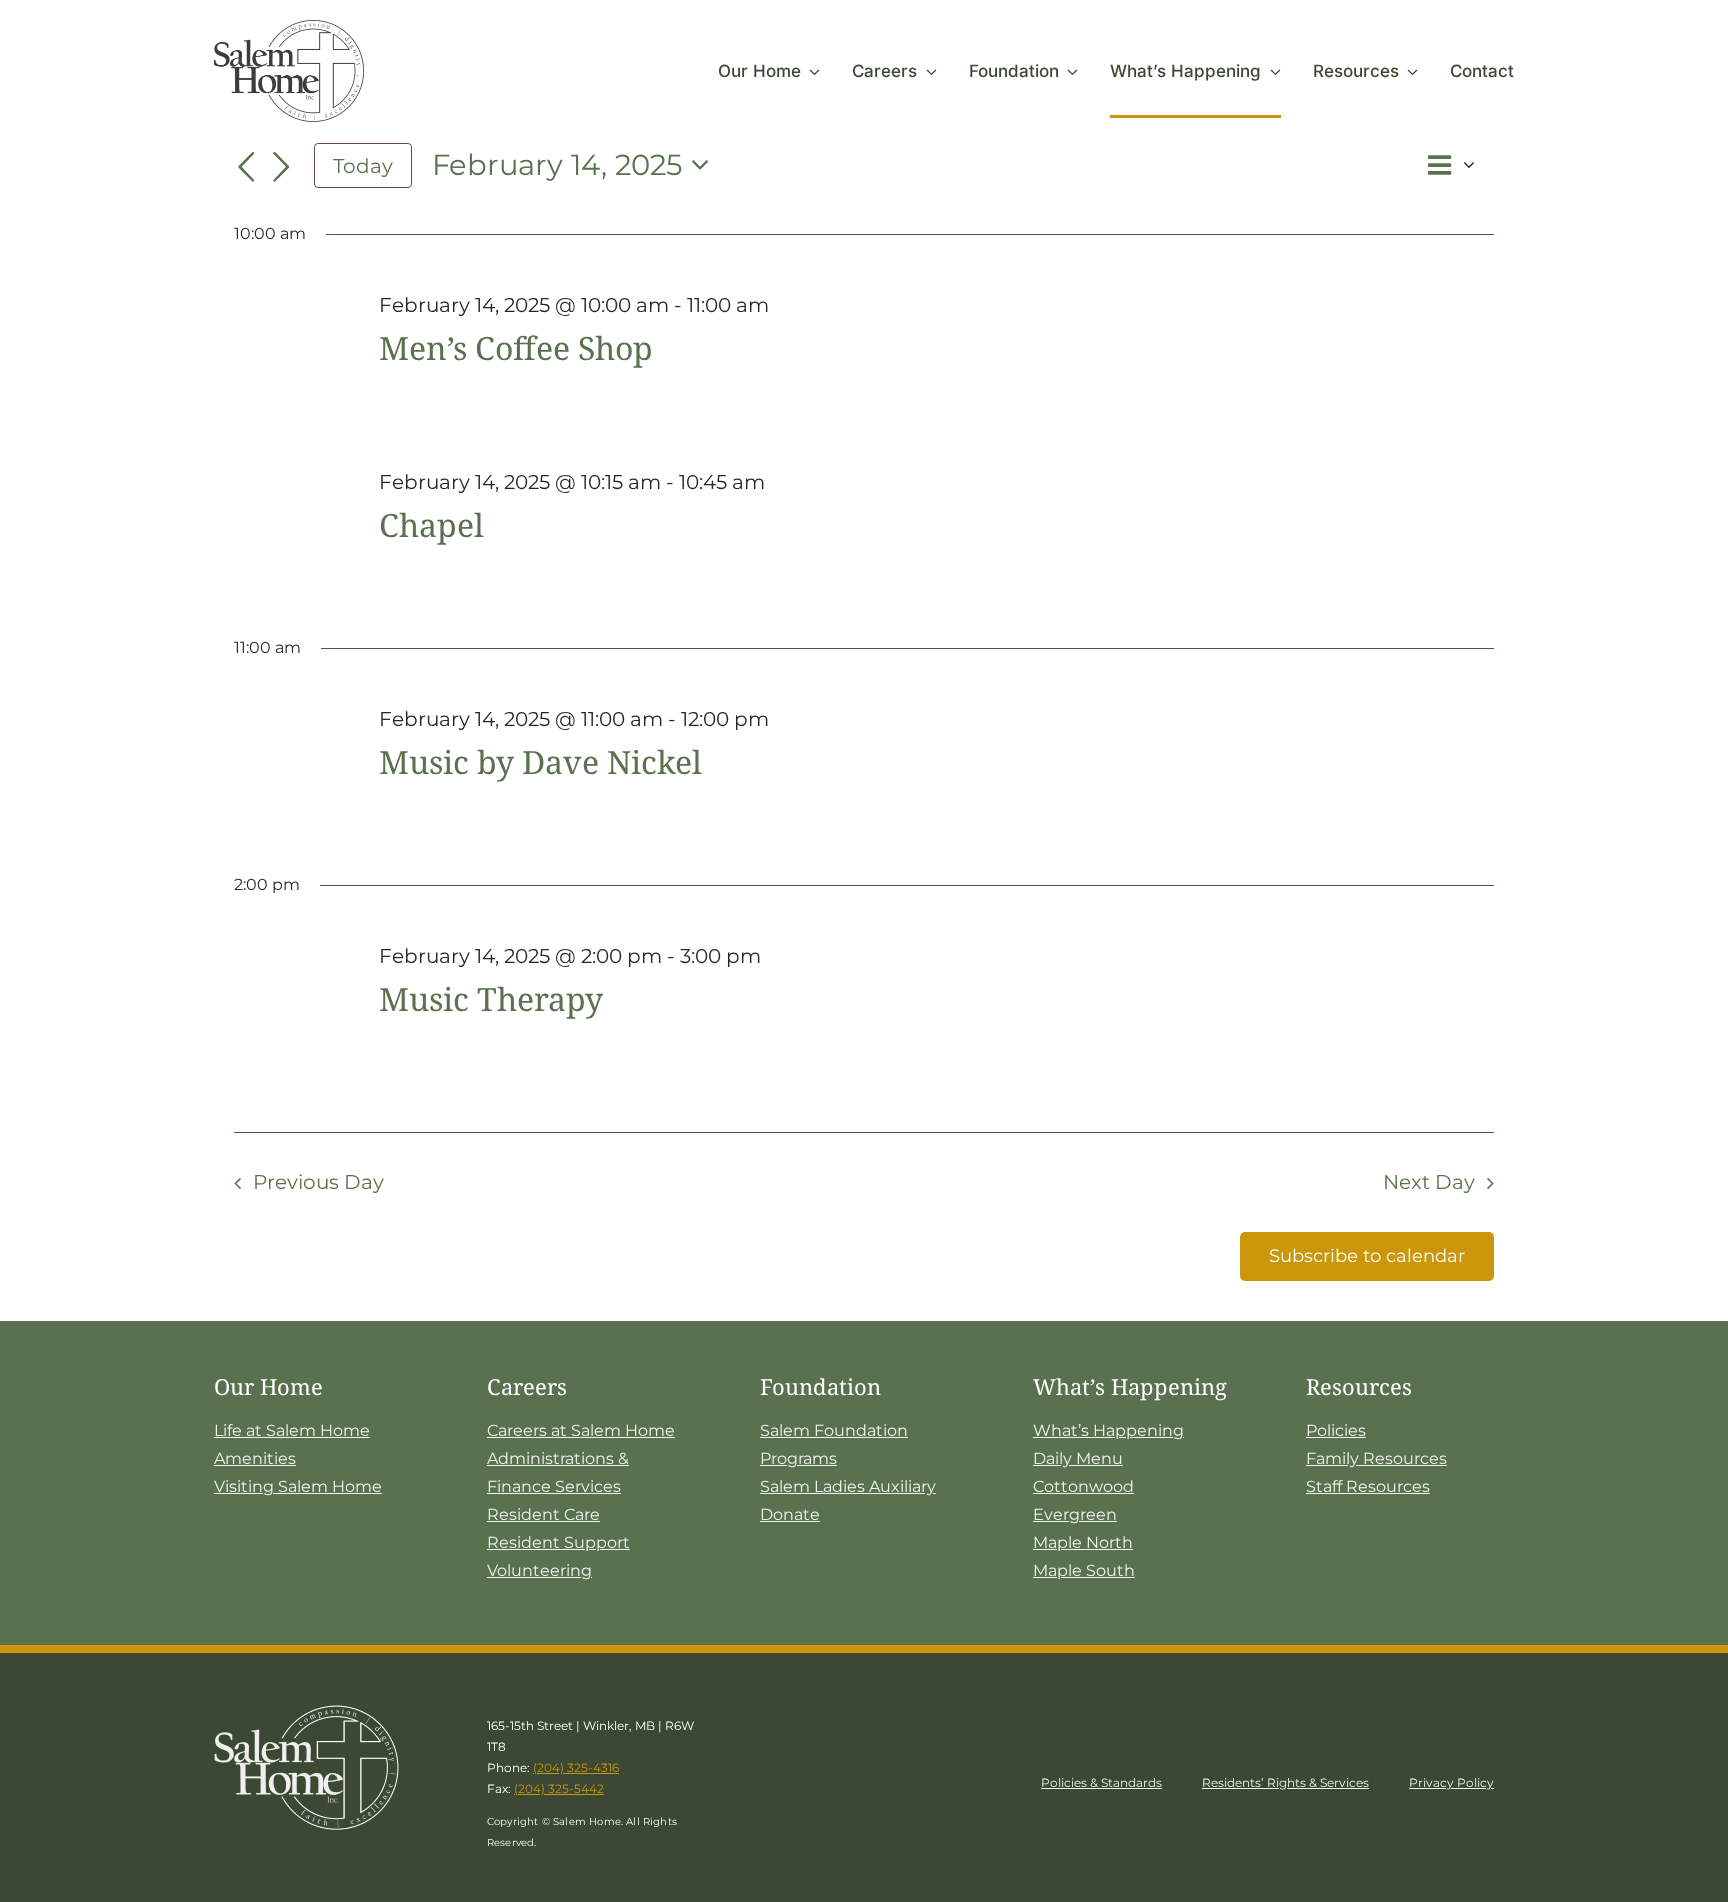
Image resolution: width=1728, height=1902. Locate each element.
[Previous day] (246, 168)
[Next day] (282, 168)
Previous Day (318, 1182)
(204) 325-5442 (559, 1788)
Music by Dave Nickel (540, 761)
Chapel (431, 524)
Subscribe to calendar (1367, 1256)
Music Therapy (491, 998)
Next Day (1429, 1182)
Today (363, 165)
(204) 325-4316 (576, 1767)
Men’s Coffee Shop (516, 347)
